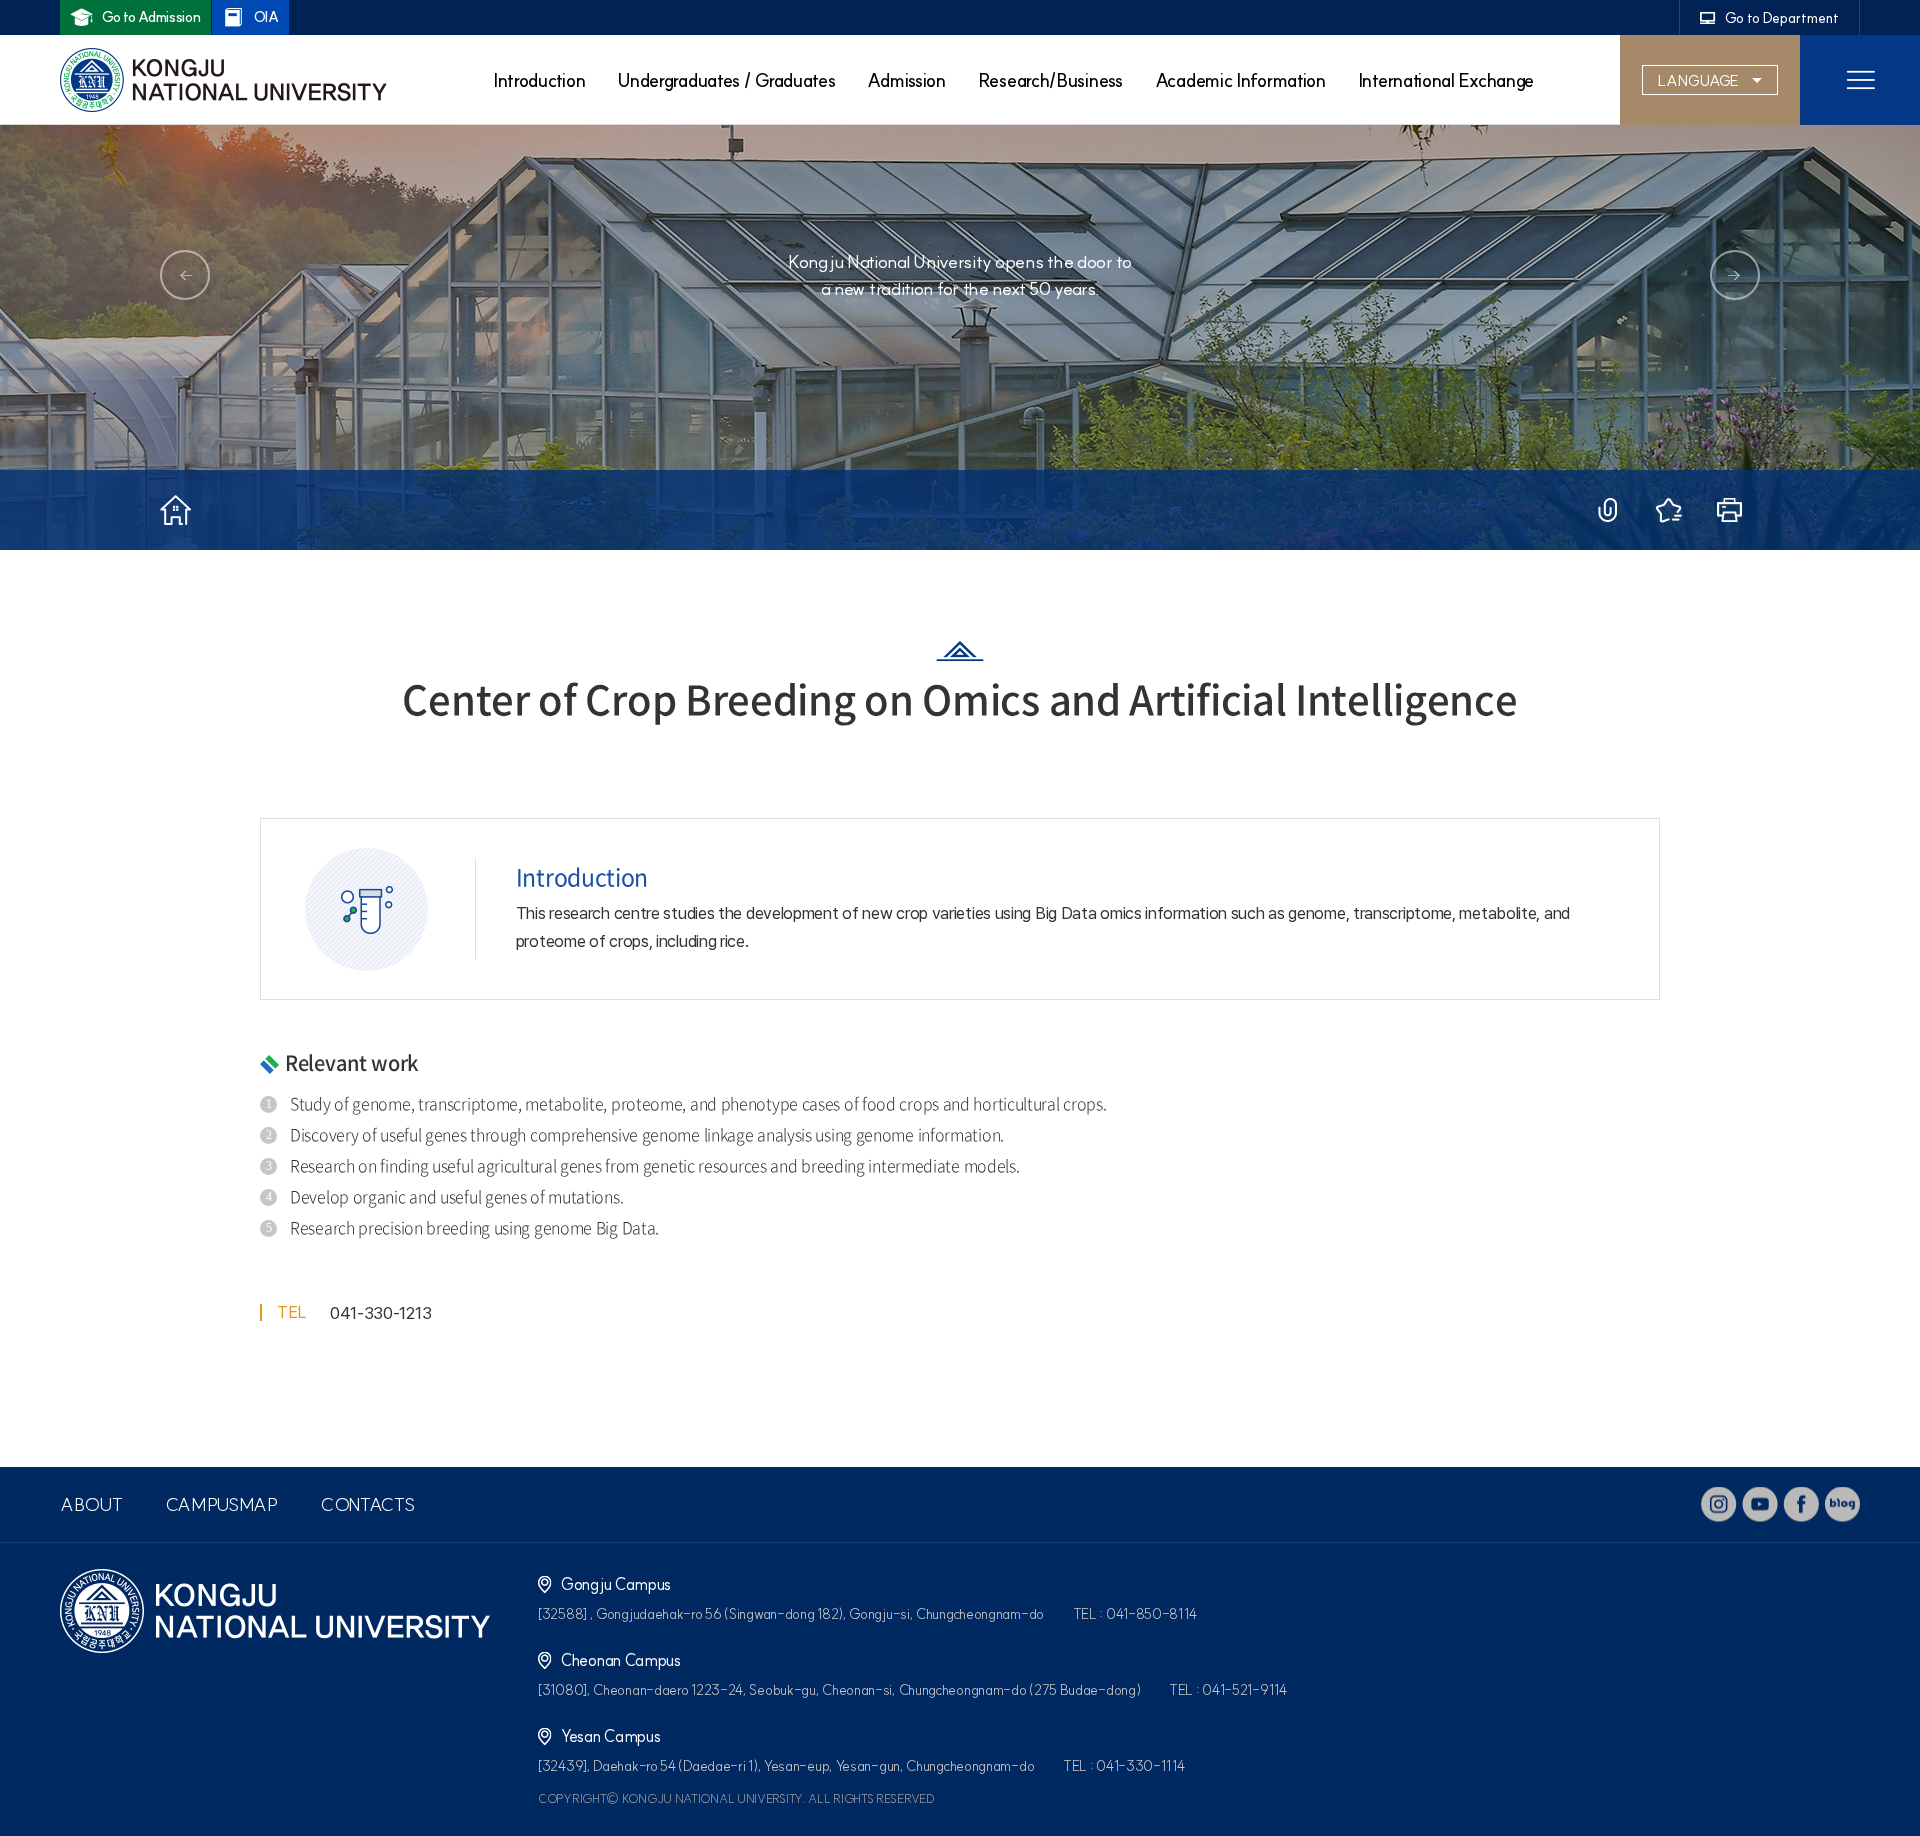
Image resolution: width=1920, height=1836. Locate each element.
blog (1842, 1504)
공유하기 (1607, 510)
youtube (1760, 1504)
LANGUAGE (1698, 80)
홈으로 (175, 510)
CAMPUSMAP (221, 1504)
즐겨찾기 (1668, 510)
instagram (1719, 1504)
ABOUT (91, 1504)
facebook (1801, 1504)
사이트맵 (1860, 80)
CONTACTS (367, 1504)
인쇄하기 (1729, 510)
